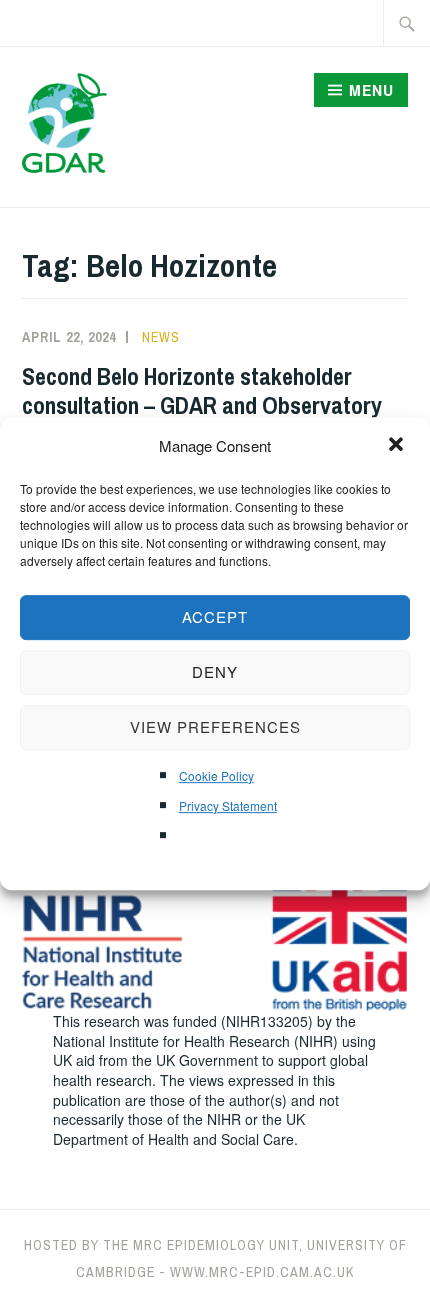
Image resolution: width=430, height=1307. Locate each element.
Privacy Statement (228, 805)
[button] (398, 446)
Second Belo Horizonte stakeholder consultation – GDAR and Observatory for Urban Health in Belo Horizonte (202, 405)
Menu (371, 90)
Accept (215, 616)
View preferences (215, 726)
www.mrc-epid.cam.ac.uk (262, 1272)
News (161, 337)
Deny (215, 671)
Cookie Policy (216, 775)
